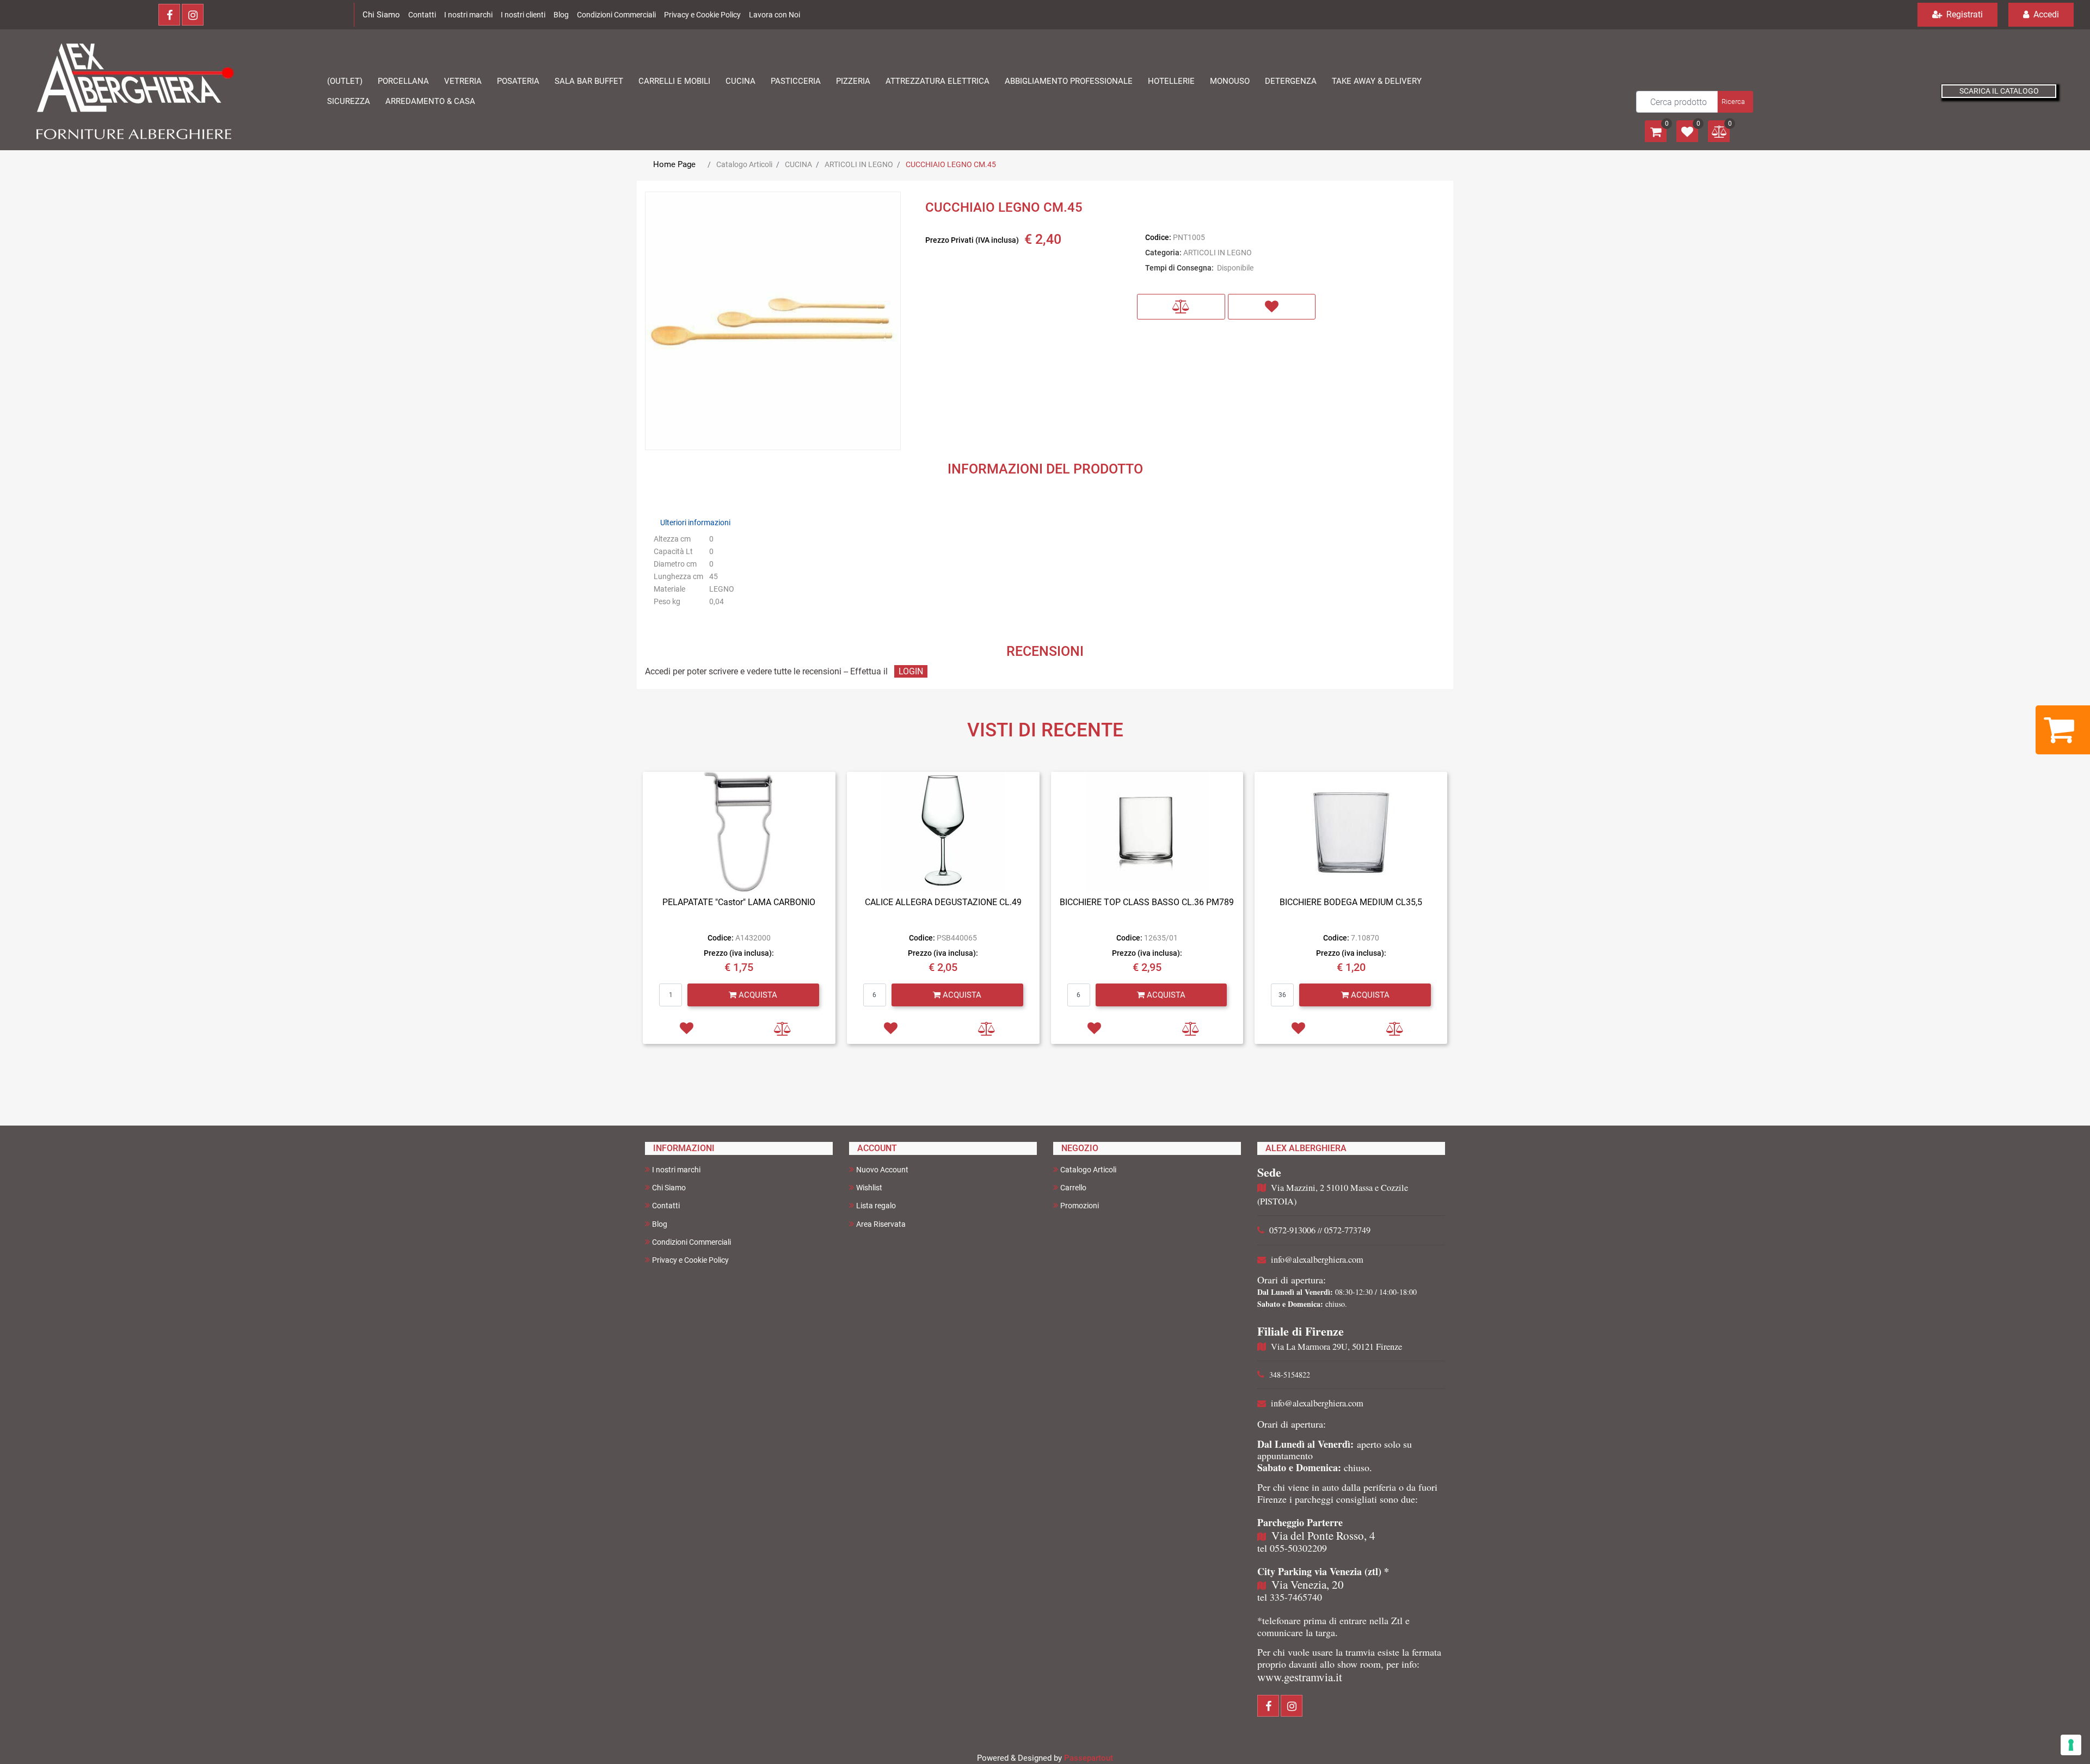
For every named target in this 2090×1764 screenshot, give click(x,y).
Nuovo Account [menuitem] (882, 1170)
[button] (1734, 102)
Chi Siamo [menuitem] (669, 1188)
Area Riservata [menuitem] (881, 1224)
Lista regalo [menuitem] (876, 1206)
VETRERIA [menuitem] (463, 81)
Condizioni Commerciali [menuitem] (691, 1242)
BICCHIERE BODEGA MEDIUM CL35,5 (1351, 902)
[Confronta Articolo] (1181, 307)
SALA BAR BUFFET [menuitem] (589, 81)
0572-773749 (1347, 1230)
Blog (561, 15)
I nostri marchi (468, 15)
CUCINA (798, 164)
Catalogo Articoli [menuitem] (1088, 1170)
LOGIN (911, 671)
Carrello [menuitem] (1073, 1188)
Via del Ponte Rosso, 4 (1323, 1535)
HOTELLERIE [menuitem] (1171, 81)
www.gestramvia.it (1300, 1677)
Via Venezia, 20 (1308, 1584)
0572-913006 (1292, 1230)
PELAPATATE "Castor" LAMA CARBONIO (739, 902)
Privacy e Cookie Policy (702, 15)
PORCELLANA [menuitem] (403, 81)
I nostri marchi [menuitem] (676, 1170)
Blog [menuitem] (660, 1224)
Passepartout (1089, 1758)
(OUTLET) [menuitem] (345, 81)
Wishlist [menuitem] (869, 1188)
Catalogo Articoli (744, 164)
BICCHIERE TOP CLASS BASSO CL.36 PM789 (1147, 902)
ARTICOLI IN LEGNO (859, 164)
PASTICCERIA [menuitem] (796, 81)
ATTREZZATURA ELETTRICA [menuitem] (938, 81)
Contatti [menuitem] (666, 1206)
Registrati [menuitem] (1963, 14)
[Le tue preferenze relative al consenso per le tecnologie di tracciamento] (2071, 1745)
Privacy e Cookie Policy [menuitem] (690, 1260)
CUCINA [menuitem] (740, 81)
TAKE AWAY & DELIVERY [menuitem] (1377, 81)
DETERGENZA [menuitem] (1291, 81)
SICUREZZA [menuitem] (349, 101)
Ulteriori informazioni (695, 523)
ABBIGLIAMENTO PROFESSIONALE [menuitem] (1069, 81)
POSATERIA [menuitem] (518, 81)
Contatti (422, 15)
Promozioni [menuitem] (1080, 1206)
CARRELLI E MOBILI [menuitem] (674, 81)
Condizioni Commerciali (616, 15)
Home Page (674, 164)
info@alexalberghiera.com (1317, 1259)
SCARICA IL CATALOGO (1999, 91)
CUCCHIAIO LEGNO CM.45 (951, 164)
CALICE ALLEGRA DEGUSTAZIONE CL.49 (943, 902)
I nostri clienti (523, 15)
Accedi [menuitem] (2045, 14)
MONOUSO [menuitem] (1230, 81)
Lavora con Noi (774, 15)
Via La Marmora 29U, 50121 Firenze (1336, 1347)
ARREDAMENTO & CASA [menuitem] (430, 101)
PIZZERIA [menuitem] (853, 81)
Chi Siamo (381, 15)
